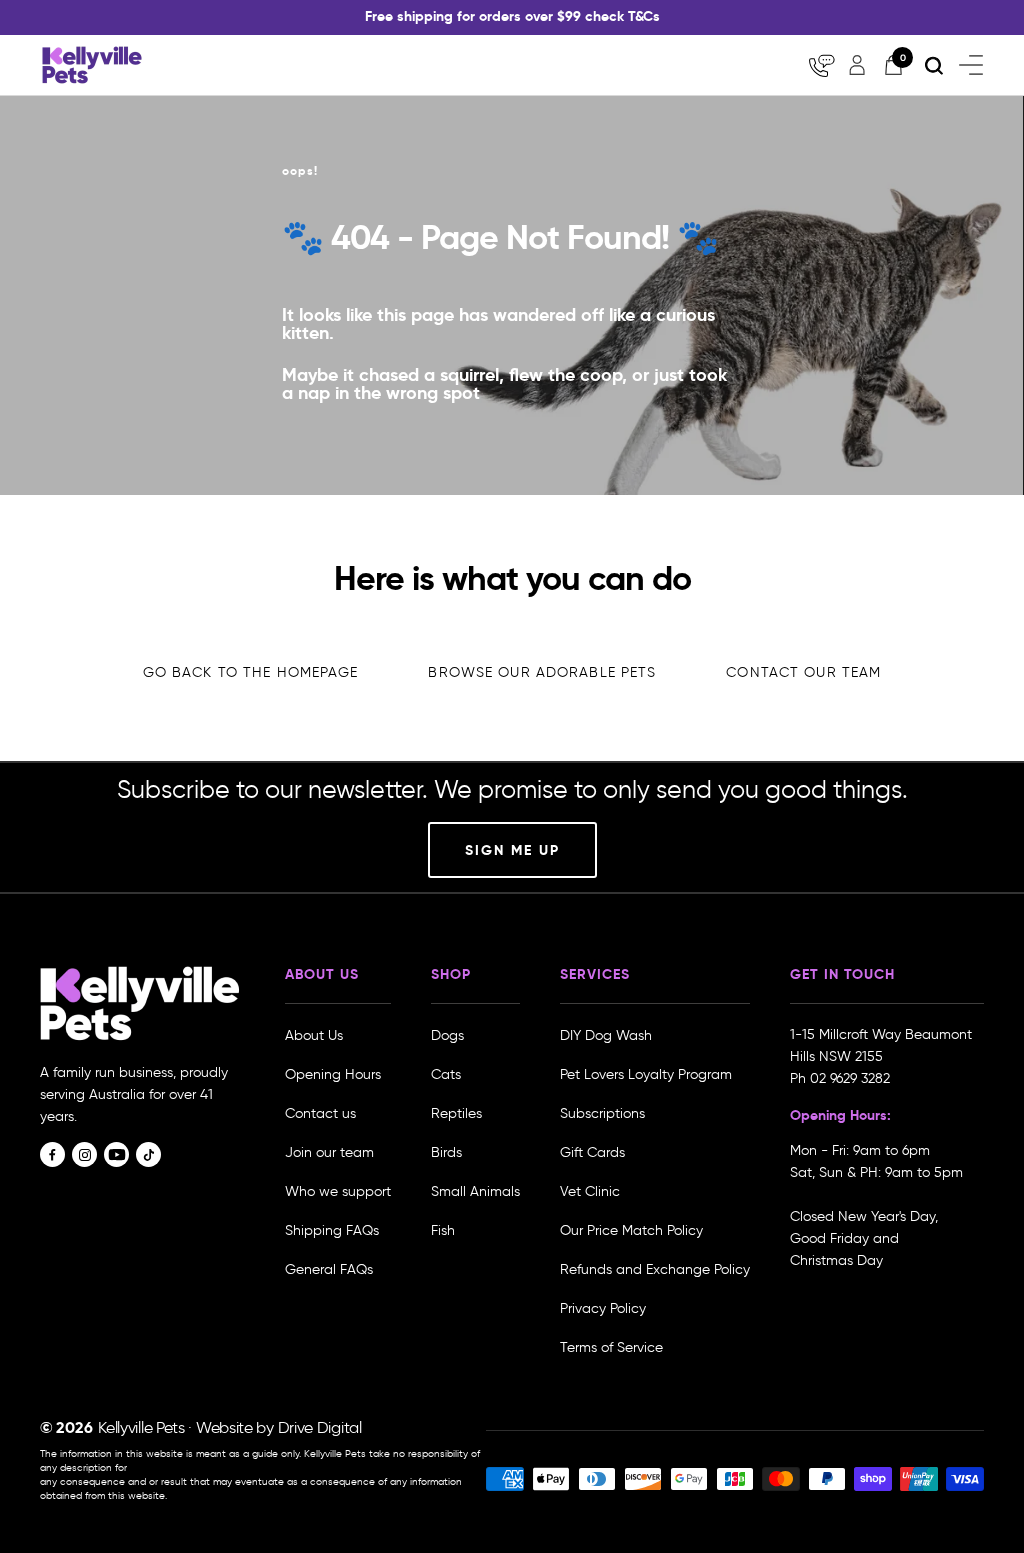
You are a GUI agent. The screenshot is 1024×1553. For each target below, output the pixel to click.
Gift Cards (592, 1152)
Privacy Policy (603, 1308)
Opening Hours (333, 1074)
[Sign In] (857, 65)
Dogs (447, 1035)
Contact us (320, 1113)
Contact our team (803, 672)
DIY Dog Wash (606, 1035)
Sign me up (512, 850)
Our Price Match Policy (631, 1230)
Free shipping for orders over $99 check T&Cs (512, 16)
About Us (314, 1035)
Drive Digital (320, 1427)
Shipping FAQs (332, 1230)
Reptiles (456, 1113)
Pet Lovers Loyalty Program (646, 1074)
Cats (446, 1074)
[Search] (934, 65)
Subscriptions (602, 1113)
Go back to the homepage (251, 672)
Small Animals (475, 1191)
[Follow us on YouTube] (116, 1154)
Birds (446, 1152)
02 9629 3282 (850, 1078)
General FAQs (329, 1269)
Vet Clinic (590, 1191)
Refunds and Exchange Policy (655, 1269)
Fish (443, 1230)
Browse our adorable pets (542, 672)
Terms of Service (611, 1347)
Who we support (338, 1191)
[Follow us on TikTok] (148, 1154)
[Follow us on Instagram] (84, 1154)
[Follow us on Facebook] (52, 1154)
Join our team (329, 1152)
